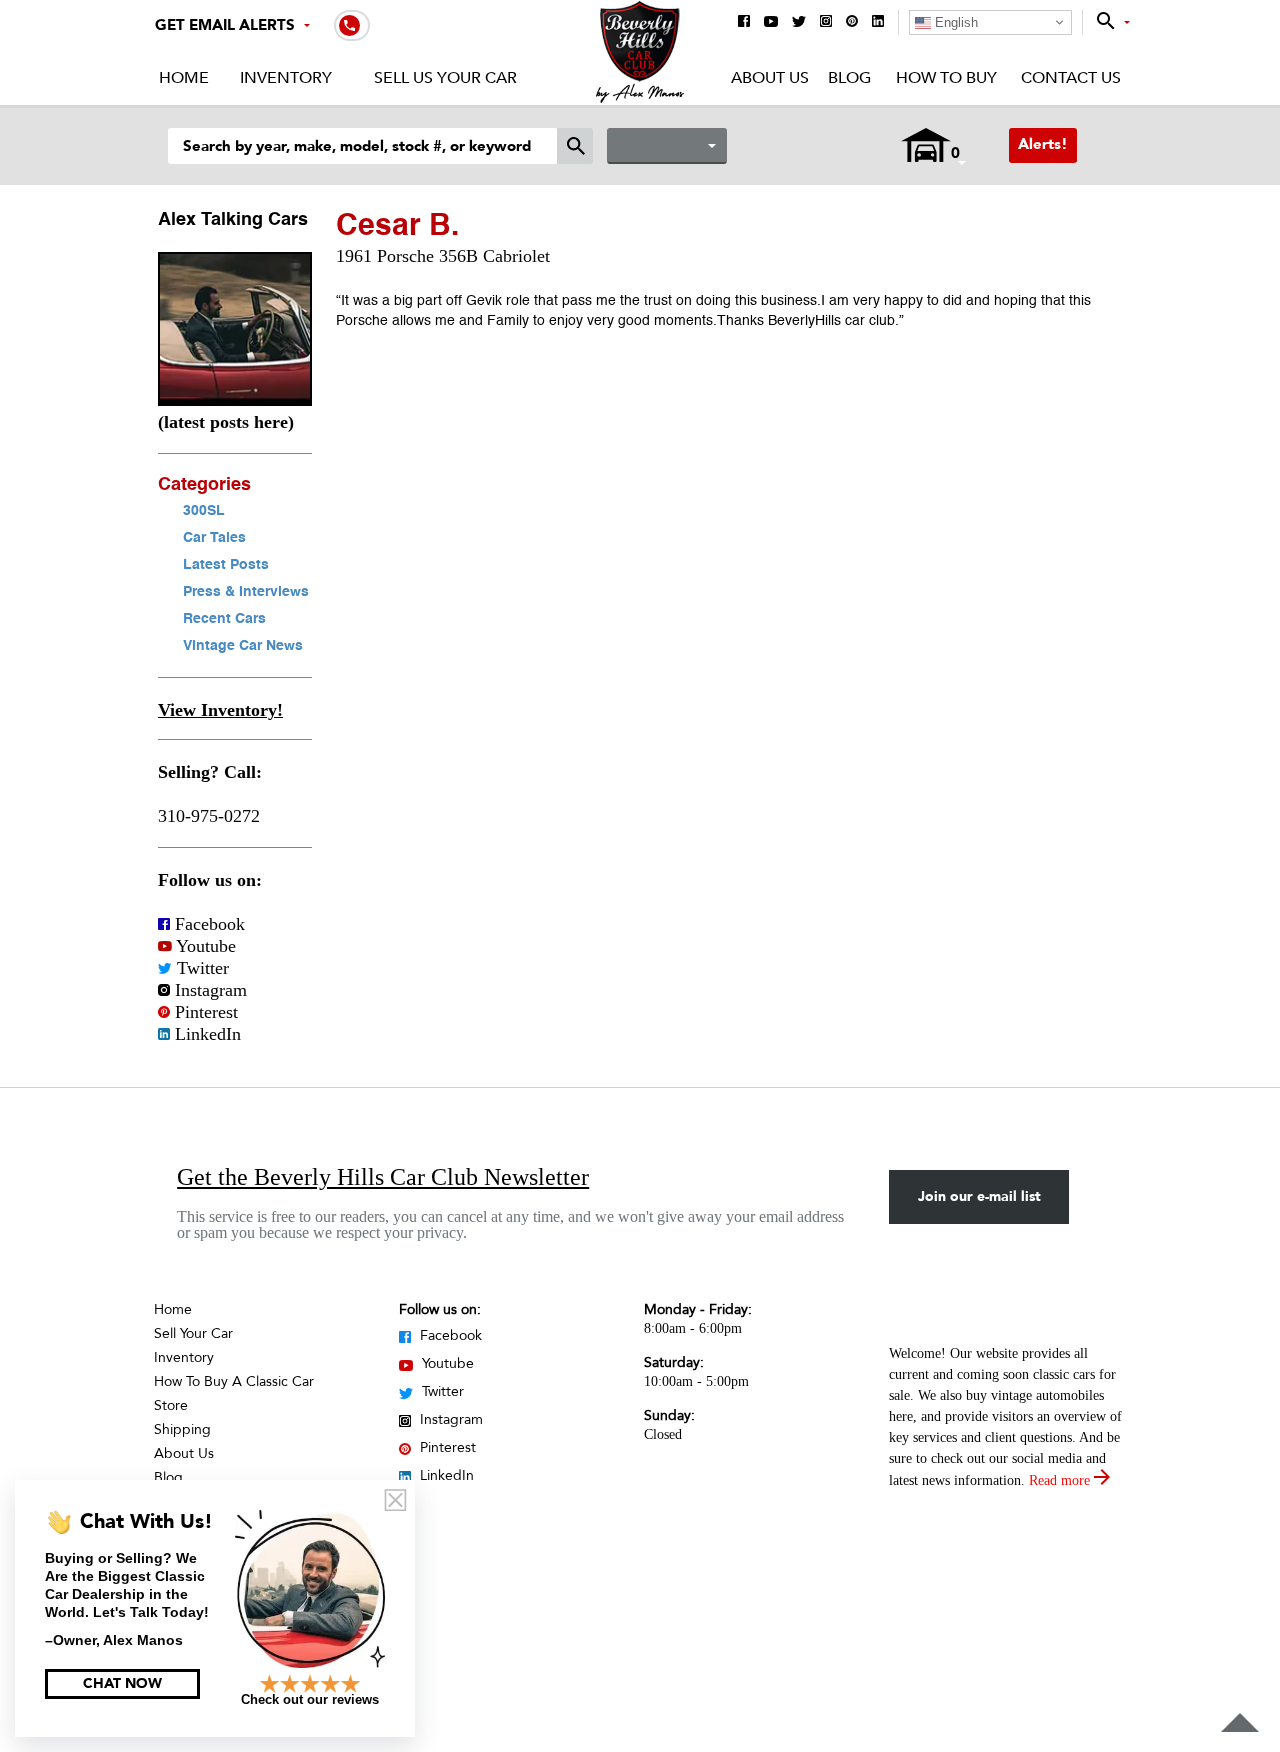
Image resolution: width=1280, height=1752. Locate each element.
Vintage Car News (243, 646)
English (954, 22)
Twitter (200, 968)
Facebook (207, 924)
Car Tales (214, 538)
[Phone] (352, 24)
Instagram (208, 990)
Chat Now (122, 1683)
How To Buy (946, 78)
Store (171, 1405)
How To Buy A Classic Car (234, 1381)
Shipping (182, 1429)
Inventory (286, 78)
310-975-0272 (209, 816)
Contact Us (1071, 78)
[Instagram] (826, 22)
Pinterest (204, 1012)
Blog (849, 78)
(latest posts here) (226, 422)
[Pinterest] (852, 22)
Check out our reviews (310, 1699)
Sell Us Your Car (445, 78)
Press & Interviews (246, 592)
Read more (1061, 1480)
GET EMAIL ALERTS (225, 25)
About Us (770, 78)
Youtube (204, 946)
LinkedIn (205, 1034)
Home (184, 78)
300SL (204, 511)
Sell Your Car (193, 1333)
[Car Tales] (235, 400)
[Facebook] (744, 22)
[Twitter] (799, 23)
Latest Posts (226, 565)
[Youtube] (771, 23)
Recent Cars (224, 619)
